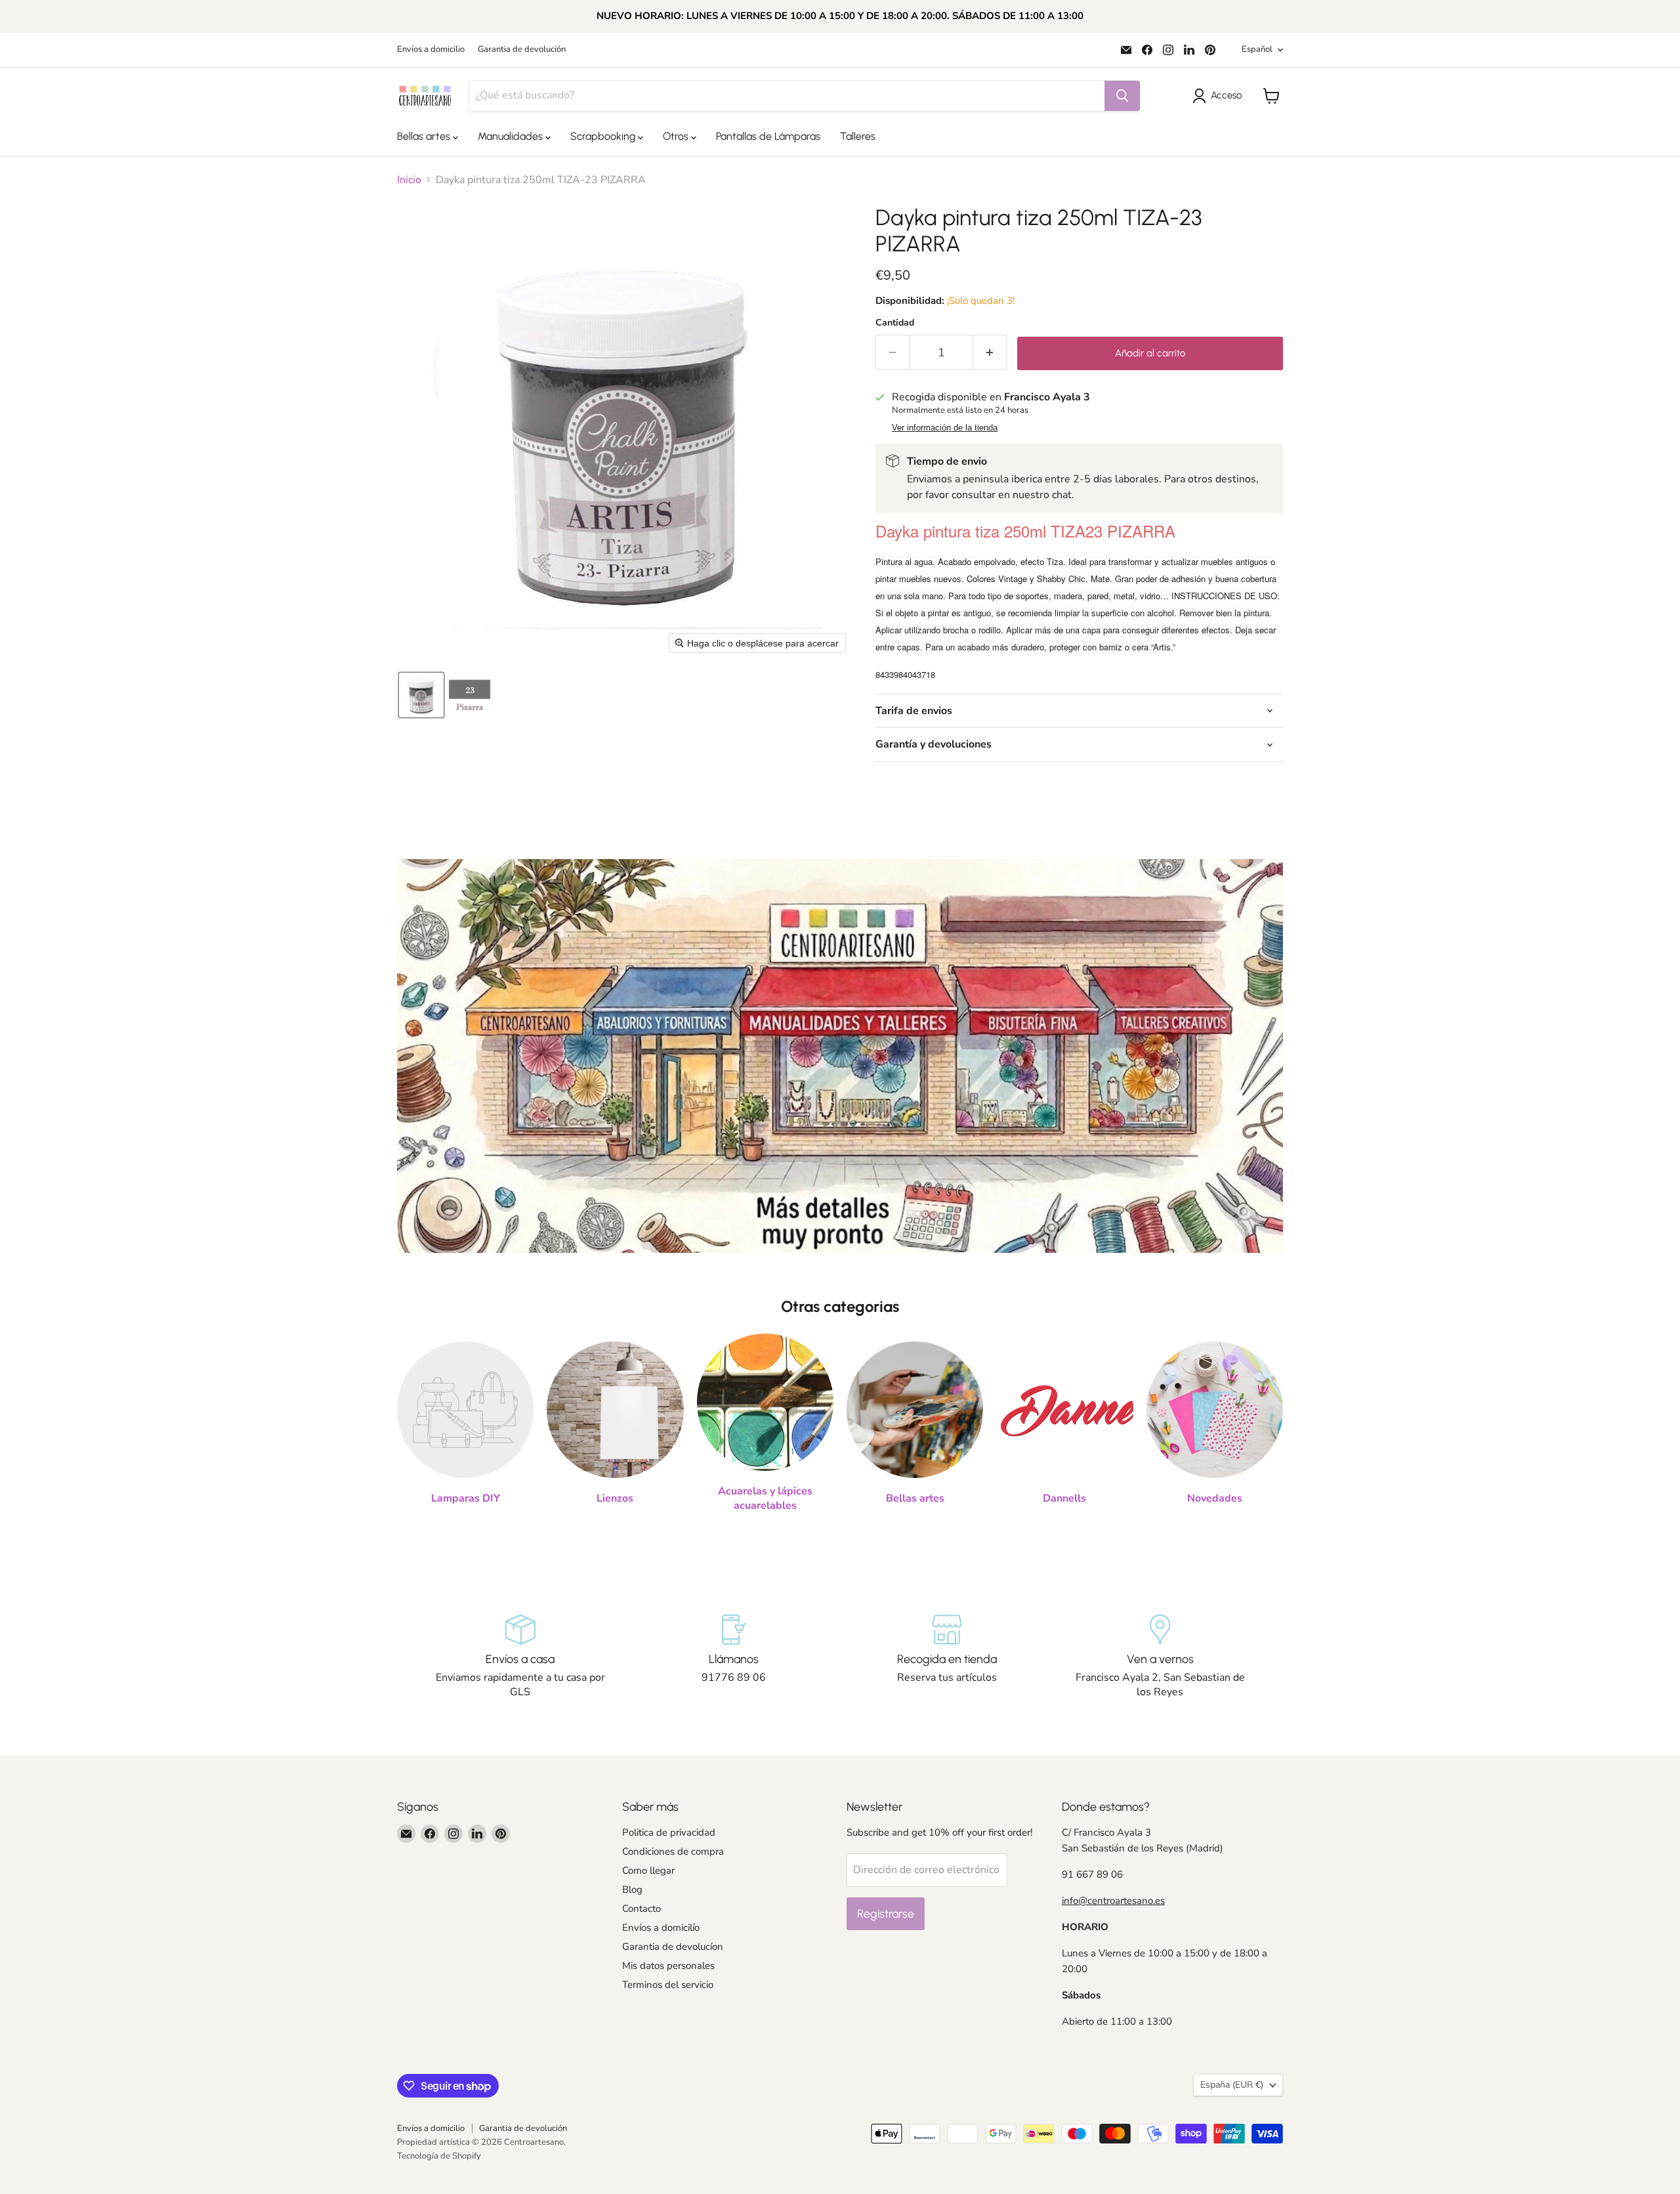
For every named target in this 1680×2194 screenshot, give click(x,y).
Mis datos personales (668, 1966)
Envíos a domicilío (661, 1928)
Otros (677, 136)
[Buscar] (1122, 96)
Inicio (409, 180)
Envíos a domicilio (431, 50)
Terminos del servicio (668, 1985)
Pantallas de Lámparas (768, 136)
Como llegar (648, 1870)
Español (1257, 49)
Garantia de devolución (522, 50)
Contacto (641, 1909)
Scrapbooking (604, 136)
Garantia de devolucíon (673, 1947)
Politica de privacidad (669, 1832)
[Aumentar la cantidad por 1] (990, 353)
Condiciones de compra (673, 1851)
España (1232, 2085)
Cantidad (895, 323)
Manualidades (512, 136)
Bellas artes (425, 136)
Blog (632, 1889)
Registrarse (886, 1914)
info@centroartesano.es (1113, 1901)
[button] (1220, 96)
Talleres (858, 136)
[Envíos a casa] (520, 1657)
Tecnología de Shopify (439, 2156)
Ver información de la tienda (945, 428)
